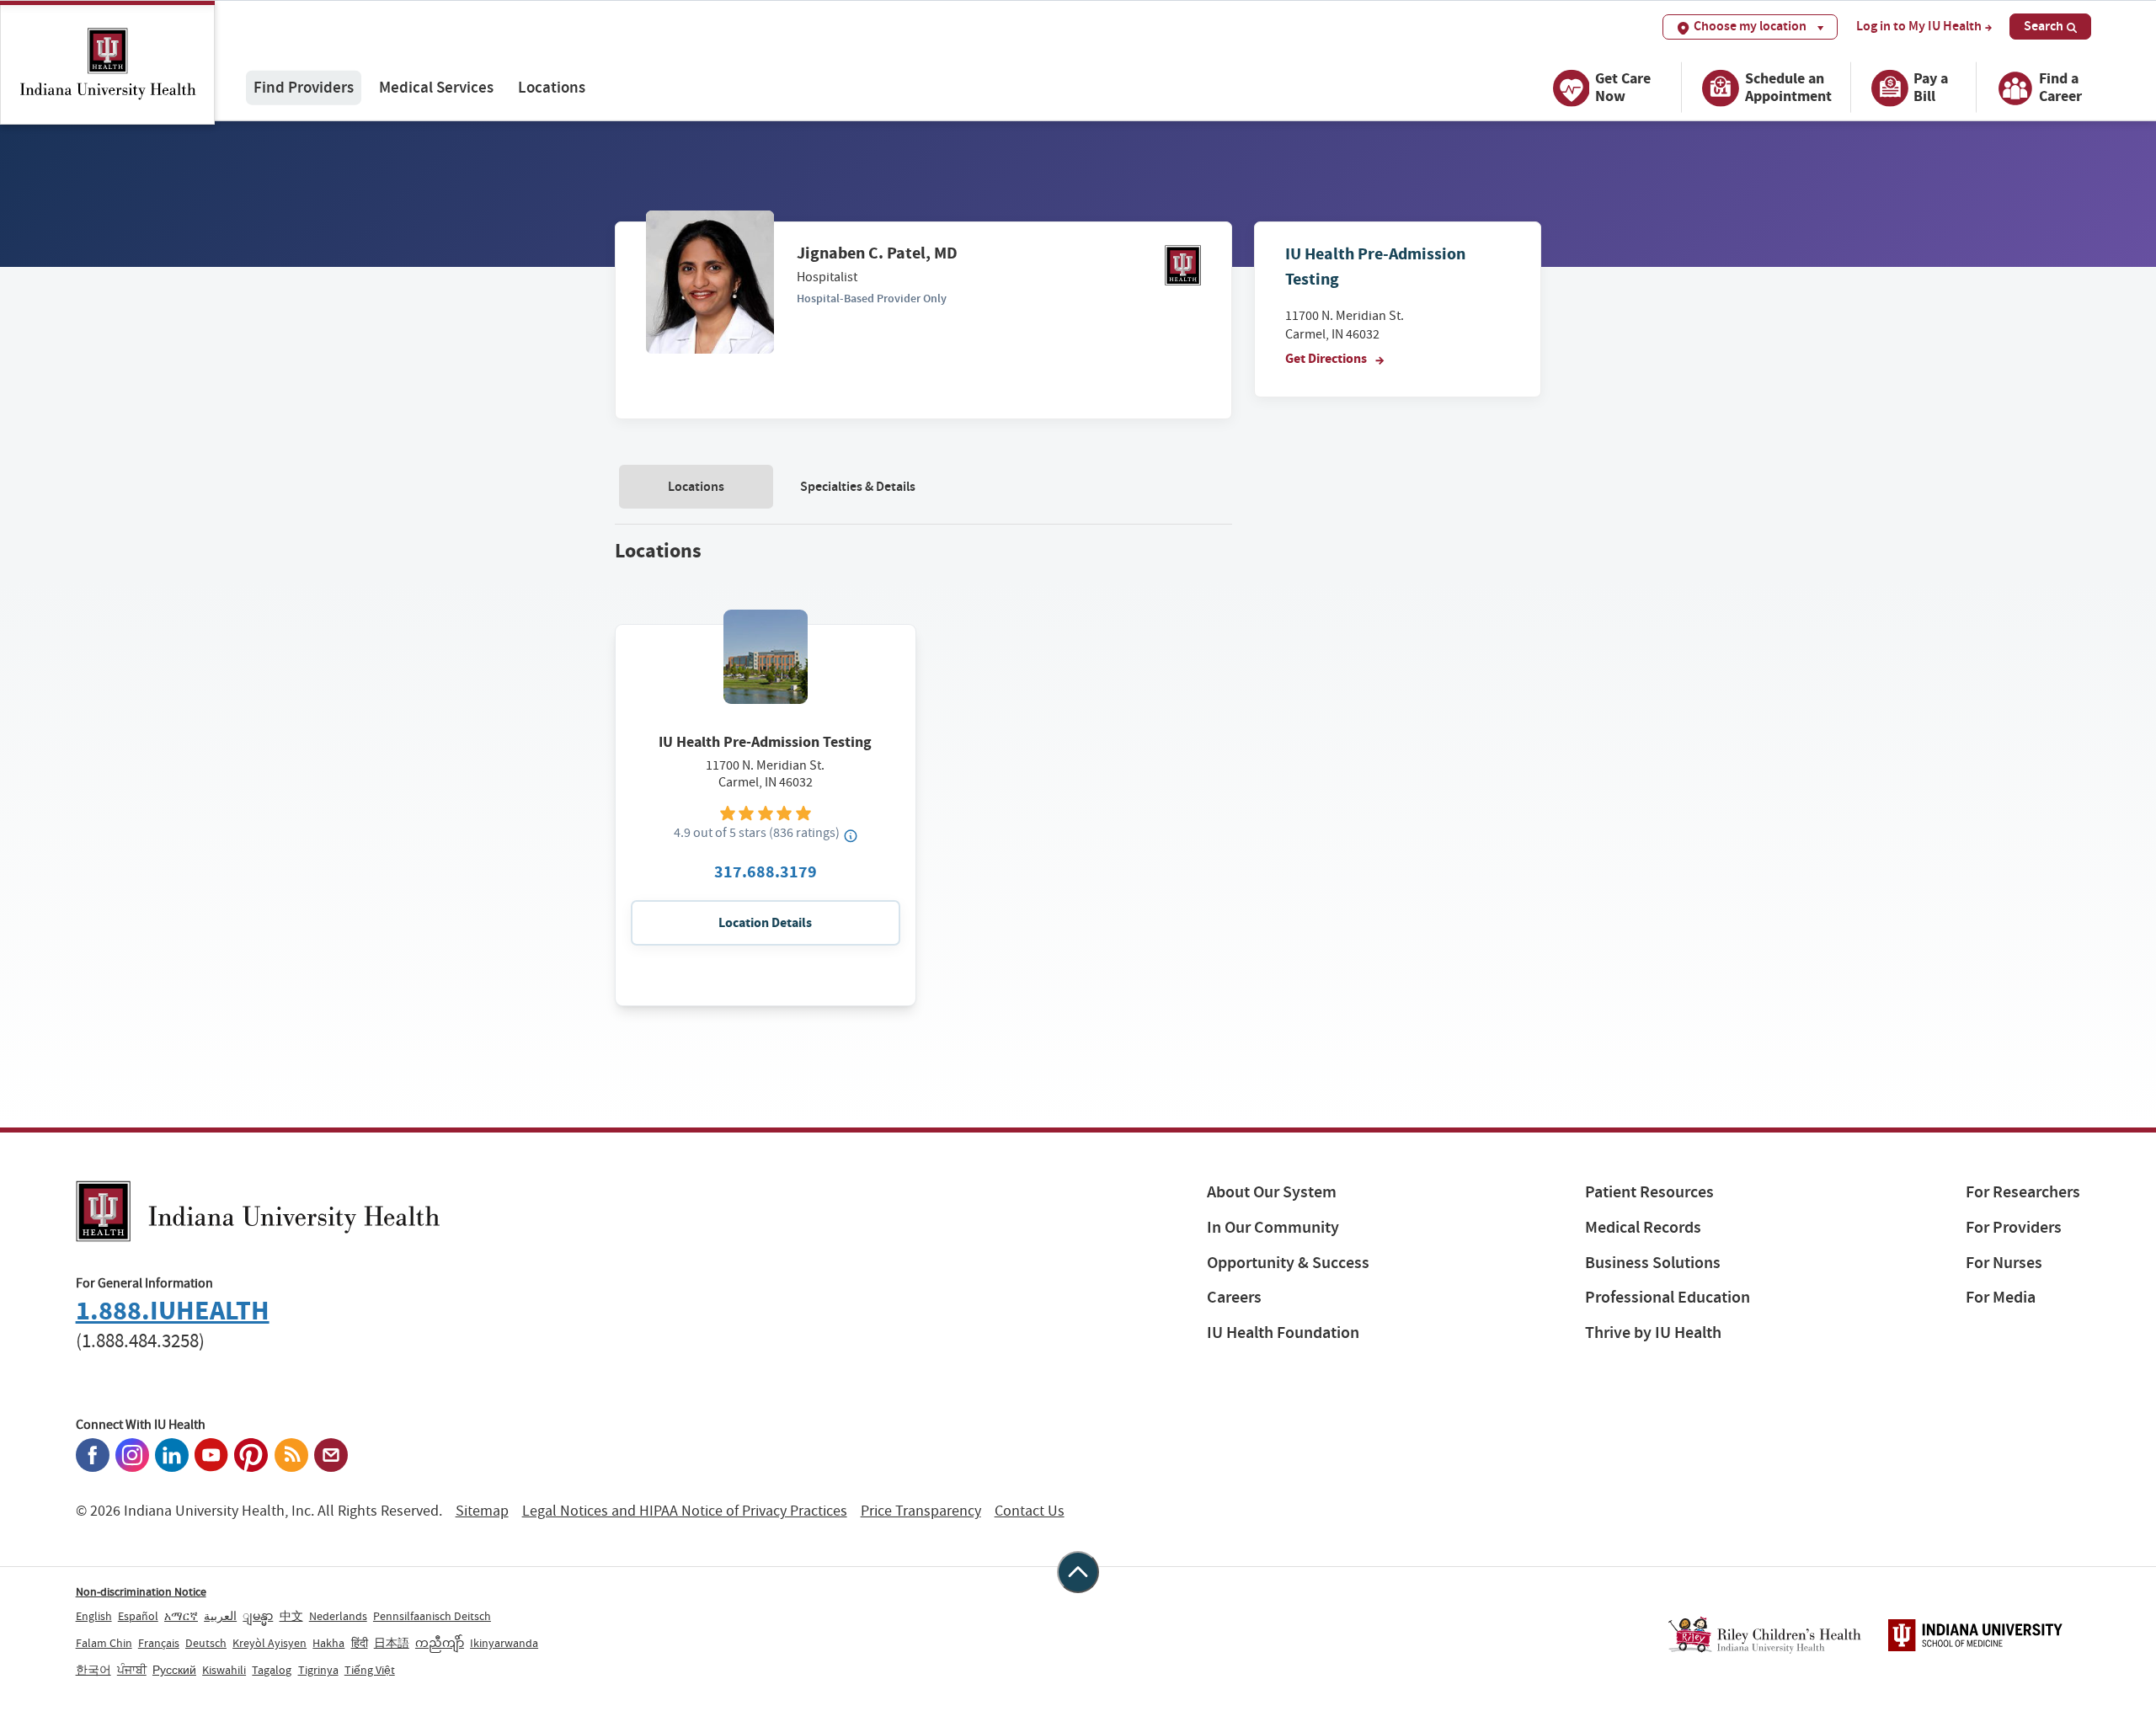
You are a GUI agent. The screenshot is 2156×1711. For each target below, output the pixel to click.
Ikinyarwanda (504, 1643)
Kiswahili (224, 1670)
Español (138, 1616)
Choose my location (1750, 26)
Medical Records (1643, 1227)
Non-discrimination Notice (141, 1591)
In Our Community (1273, 1227)
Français (159, 1643)
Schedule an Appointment (1788, 87)
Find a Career (2060, 87)
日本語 (392, 1643)
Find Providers (304, 87)
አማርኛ (181, 1616)
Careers (1234, 1297)
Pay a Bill (1931, 87)
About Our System (1272, 1192)
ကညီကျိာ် (440, 1643)
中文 (291, 1616)
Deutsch (206, 1643)
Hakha (328, 1643)
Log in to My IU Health (1919, 26)
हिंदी (360, 1643)
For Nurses (2004, 1263)
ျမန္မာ (258, 1616)
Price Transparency (921, 1511)
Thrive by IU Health (1653, 1333)
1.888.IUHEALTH (173, 1311)
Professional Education (1668, 1297)
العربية (220, 1616)
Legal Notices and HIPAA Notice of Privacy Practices (685, 1511)
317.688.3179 (766, 872)
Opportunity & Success (1288, 1263)
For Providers (2014, 1227)
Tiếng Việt (370, 1670)
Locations (552, 87)
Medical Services (436, 87)
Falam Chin (104, 1643)
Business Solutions (1653, 1263)
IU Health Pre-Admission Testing (765, 742)
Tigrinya (318, 1670)
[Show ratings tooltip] (851, 835)
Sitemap (482, 1511)
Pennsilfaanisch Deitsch (432, 1616)
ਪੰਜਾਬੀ (132, 1670)
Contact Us (1030, 1511)
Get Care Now (1623, 87)
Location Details (765, 922)
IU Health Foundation (1283, 1333)
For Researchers (2023, 1192)
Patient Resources (1649, 1192)
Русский (174, 1670)
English (94, 1616)
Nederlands (338, 1616)
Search (2044, 26)
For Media (2001, 1297)
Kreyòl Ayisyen (269, 1643)
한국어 (93, 1670)
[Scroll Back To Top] (1078, 1572)
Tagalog (272, 1670)
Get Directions (1327, 358)
